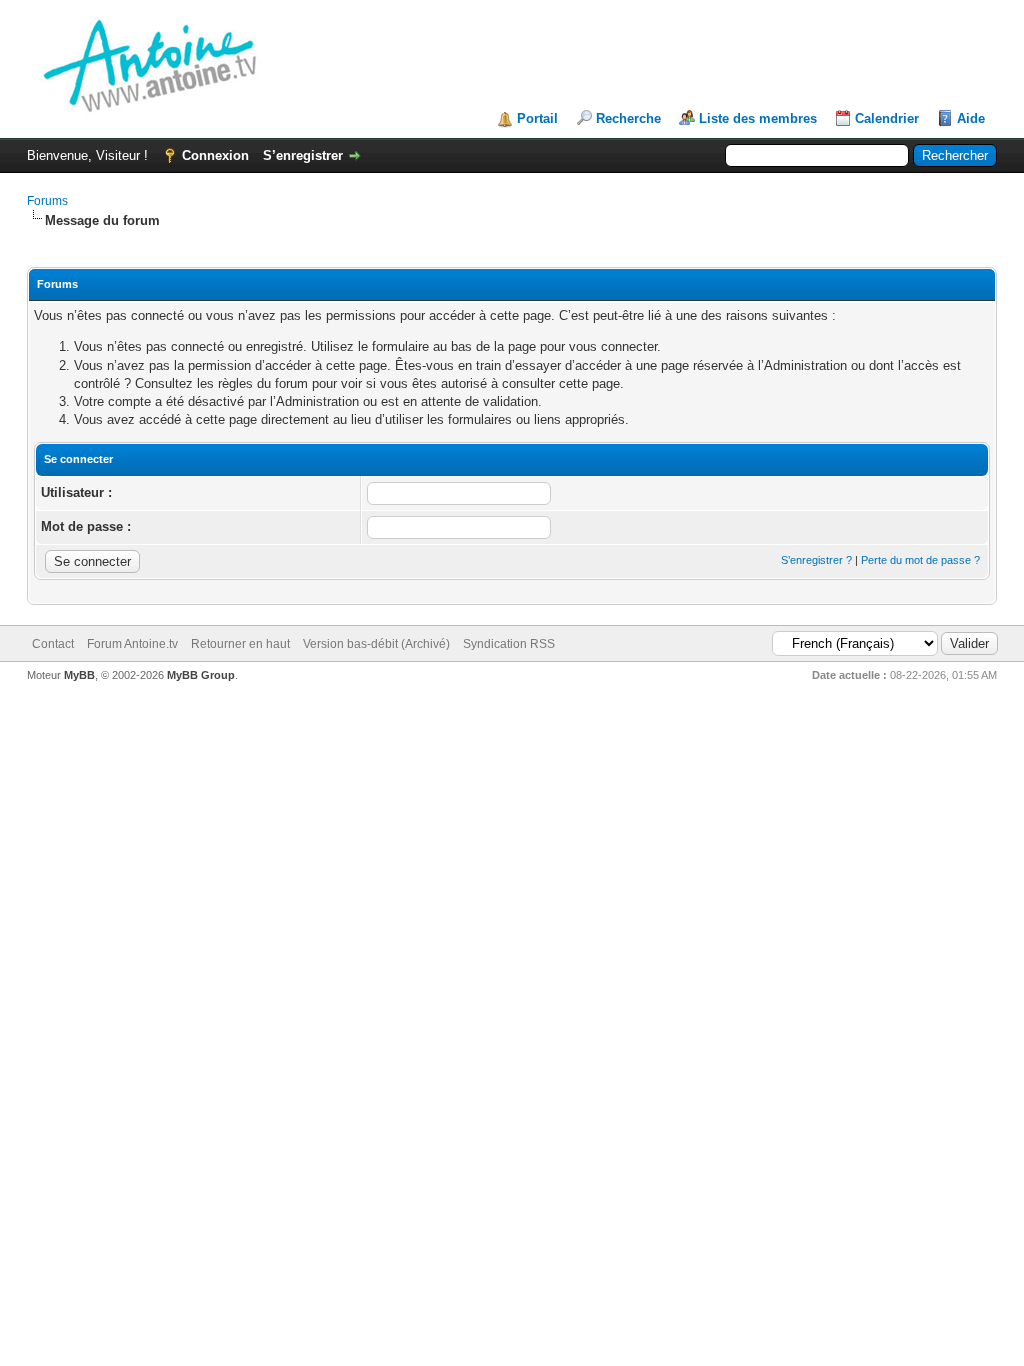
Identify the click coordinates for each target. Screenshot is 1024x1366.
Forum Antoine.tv (132, 644)
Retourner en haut (240, 644)
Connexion (215, 155)
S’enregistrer (303, 155)
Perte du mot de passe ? (920, 560)
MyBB (79, 675)
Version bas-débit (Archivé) (376, 644)
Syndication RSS (509, 644)
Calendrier (887, 118)
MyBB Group (201, 675)
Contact (53, 644)
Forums (47, 201)
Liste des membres (758, 118)
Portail (537, 118)
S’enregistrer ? (816, 560)
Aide (971, 118)
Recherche (628, 118)
